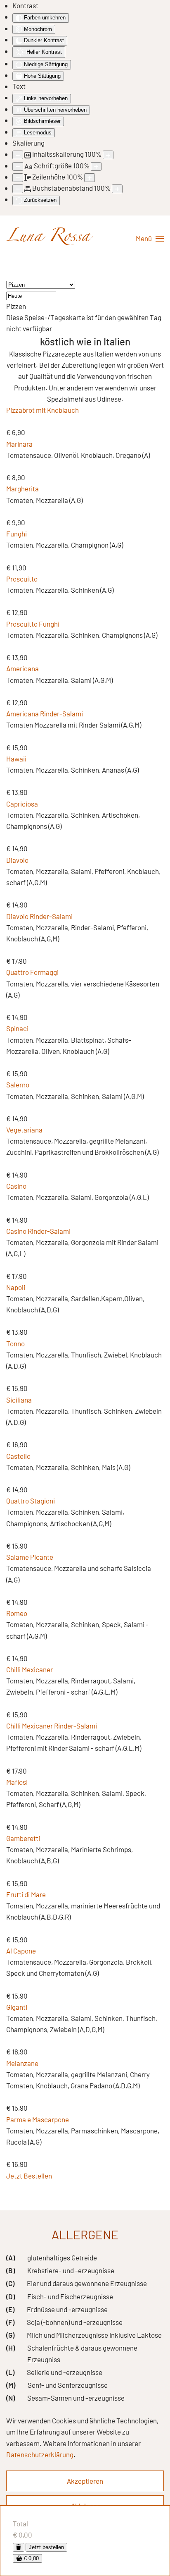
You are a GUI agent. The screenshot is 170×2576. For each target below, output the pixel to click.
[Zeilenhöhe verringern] (18, 178)
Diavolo (17, 860)
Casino (16, 1186)
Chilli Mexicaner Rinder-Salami (52, 1726)
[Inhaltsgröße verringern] (18, 155)
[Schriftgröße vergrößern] (96, 166)
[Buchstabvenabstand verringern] (18, 189)
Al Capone (21, 1951)
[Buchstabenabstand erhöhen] (117, 189)
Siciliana (19, 1400)
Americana (22, 668)
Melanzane (22, 2063)
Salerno (18, 1085)
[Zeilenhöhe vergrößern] (90, 178)
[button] (150, 239)
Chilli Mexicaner (30, 1669)
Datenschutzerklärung (40, 2454)
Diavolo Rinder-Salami (39, 916)
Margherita (22, 488)
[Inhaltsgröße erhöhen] (108, 155)
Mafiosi (17, 1782)
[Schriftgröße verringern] (18, 166)
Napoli (16, 1287)
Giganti (17, 2007)
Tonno (15, 1343)
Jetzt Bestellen (29, 2176)
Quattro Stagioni (31, 1501)
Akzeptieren (85, 2481)
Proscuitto (22, 579)
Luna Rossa (48, 238)
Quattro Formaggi (32, 972)
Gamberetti (23, 1838)
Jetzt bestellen (46, 2547)
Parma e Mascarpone (38, 2119)
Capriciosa (22, 804)
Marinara (19, 444)
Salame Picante (30, 1557)
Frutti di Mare (26, 1894)
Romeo (17, 1613)
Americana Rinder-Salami (45, 713)
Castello (18, 1456)
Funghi (17, 534)
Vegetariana (24, 1130)
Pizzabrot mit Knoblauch (42, 410)
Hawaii (16, 759)
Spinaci (17, 1028)
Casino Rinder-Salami (38, 1231)
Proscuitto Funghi (33, 624)
